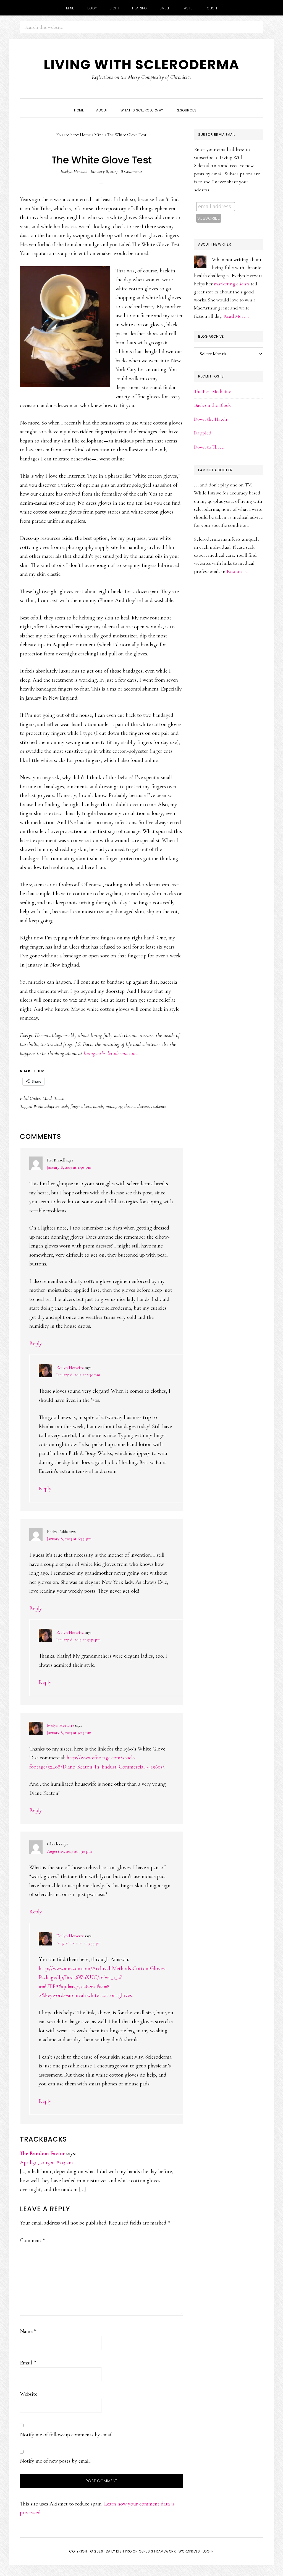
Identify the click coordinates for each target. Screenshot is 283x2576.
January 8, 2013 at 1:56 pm (69, 1167)
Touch (59, 1098)
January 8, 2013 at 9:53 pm (69, 1733)
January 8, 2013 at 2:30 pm (78, 1375)
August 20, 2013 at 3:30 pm (69, 1851)
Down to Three (209, 447)
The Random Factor (42, 2153)
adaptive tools (56, 1106)
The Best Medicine (213, 391)
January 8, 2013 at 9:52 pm (78, 1640)
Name (28, 2331)
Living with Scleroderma (141, 65)
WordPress (189, 2551)
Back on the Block (212, 405)
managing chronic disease (127, 1106)
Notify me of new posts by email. (55, 2461)
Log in (208, 2551)
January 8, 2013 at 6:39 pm (69, 1539)
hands (98, 1106)
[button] (209, 105)
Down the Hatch (211, 419)
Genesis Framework (157, 2551)
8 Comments (132, 171)
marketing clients (232, 284)
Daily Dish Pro (119, 2551)
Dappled (203, 433)
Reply (36, 1343)
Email (28, 2363)
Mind (47, 1098)
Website (29, 2394)
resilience (159, 1106)
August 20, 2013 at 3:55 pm (79, 1943)
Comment (32, 2240)
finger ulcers (81, 1106)
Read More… (236, 316)
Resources (237, 571)
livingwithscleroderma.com (110, 1053)
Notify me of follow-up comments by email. (67, 2435)
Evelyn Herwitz (70, 1368)
